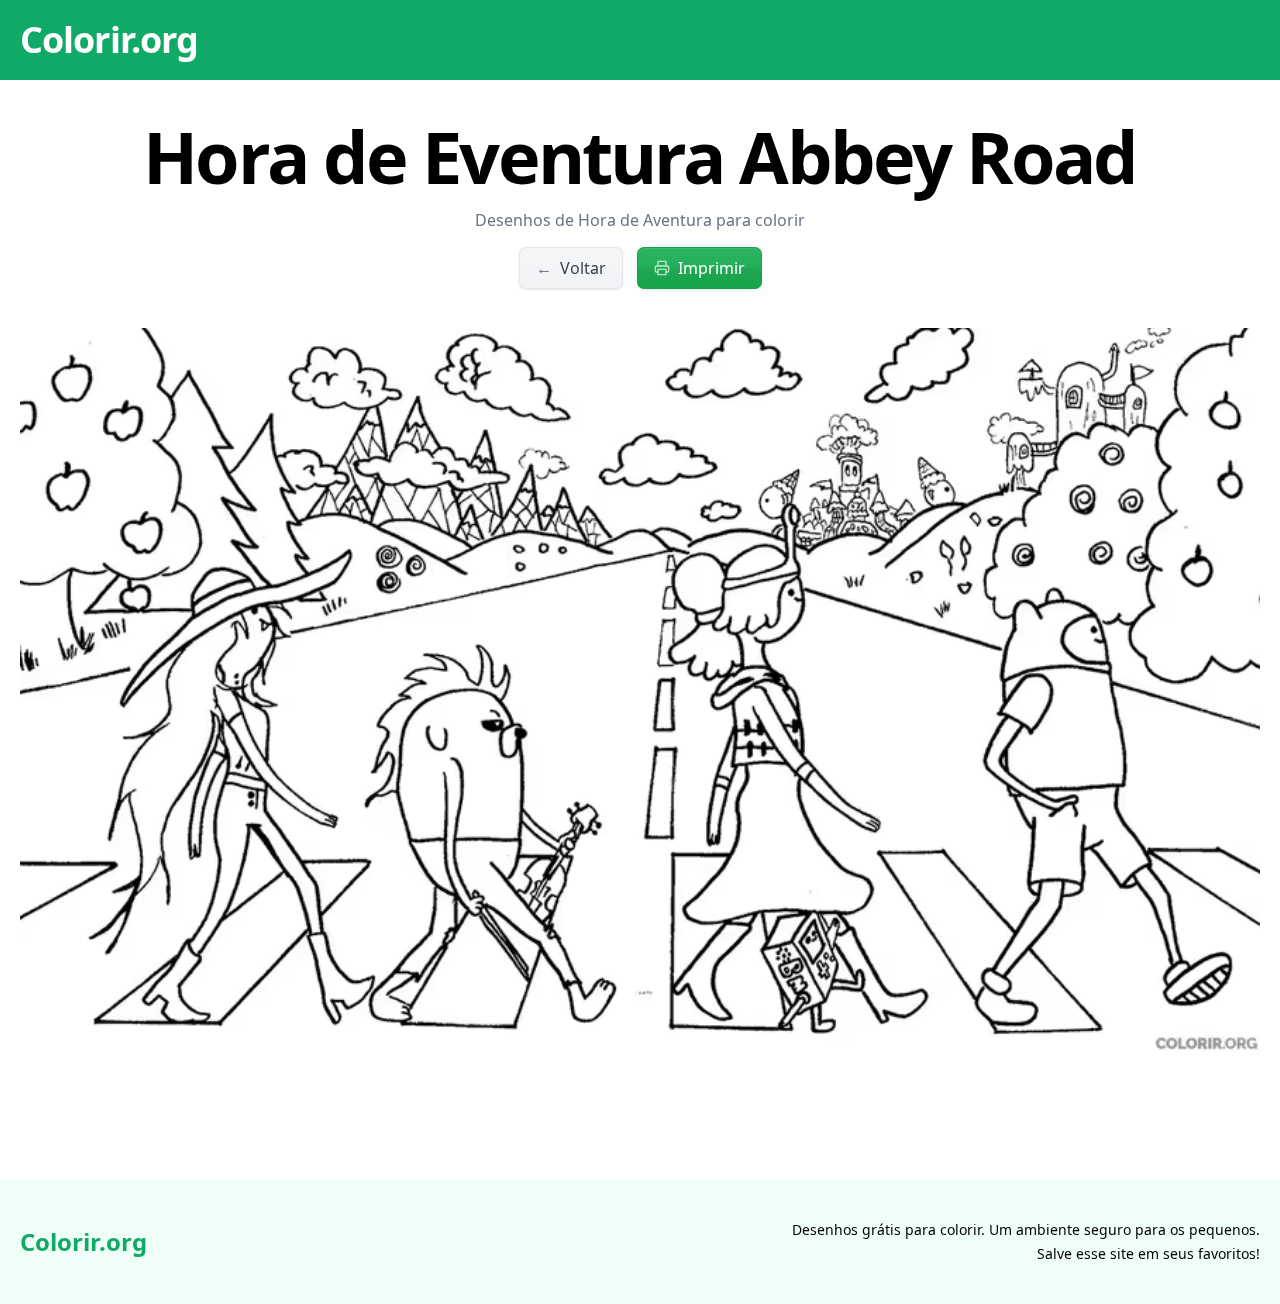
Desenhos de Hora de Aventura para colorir (640, 220)
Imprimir (711, 268)
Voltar (571, 268)
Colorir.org (109, 39)
